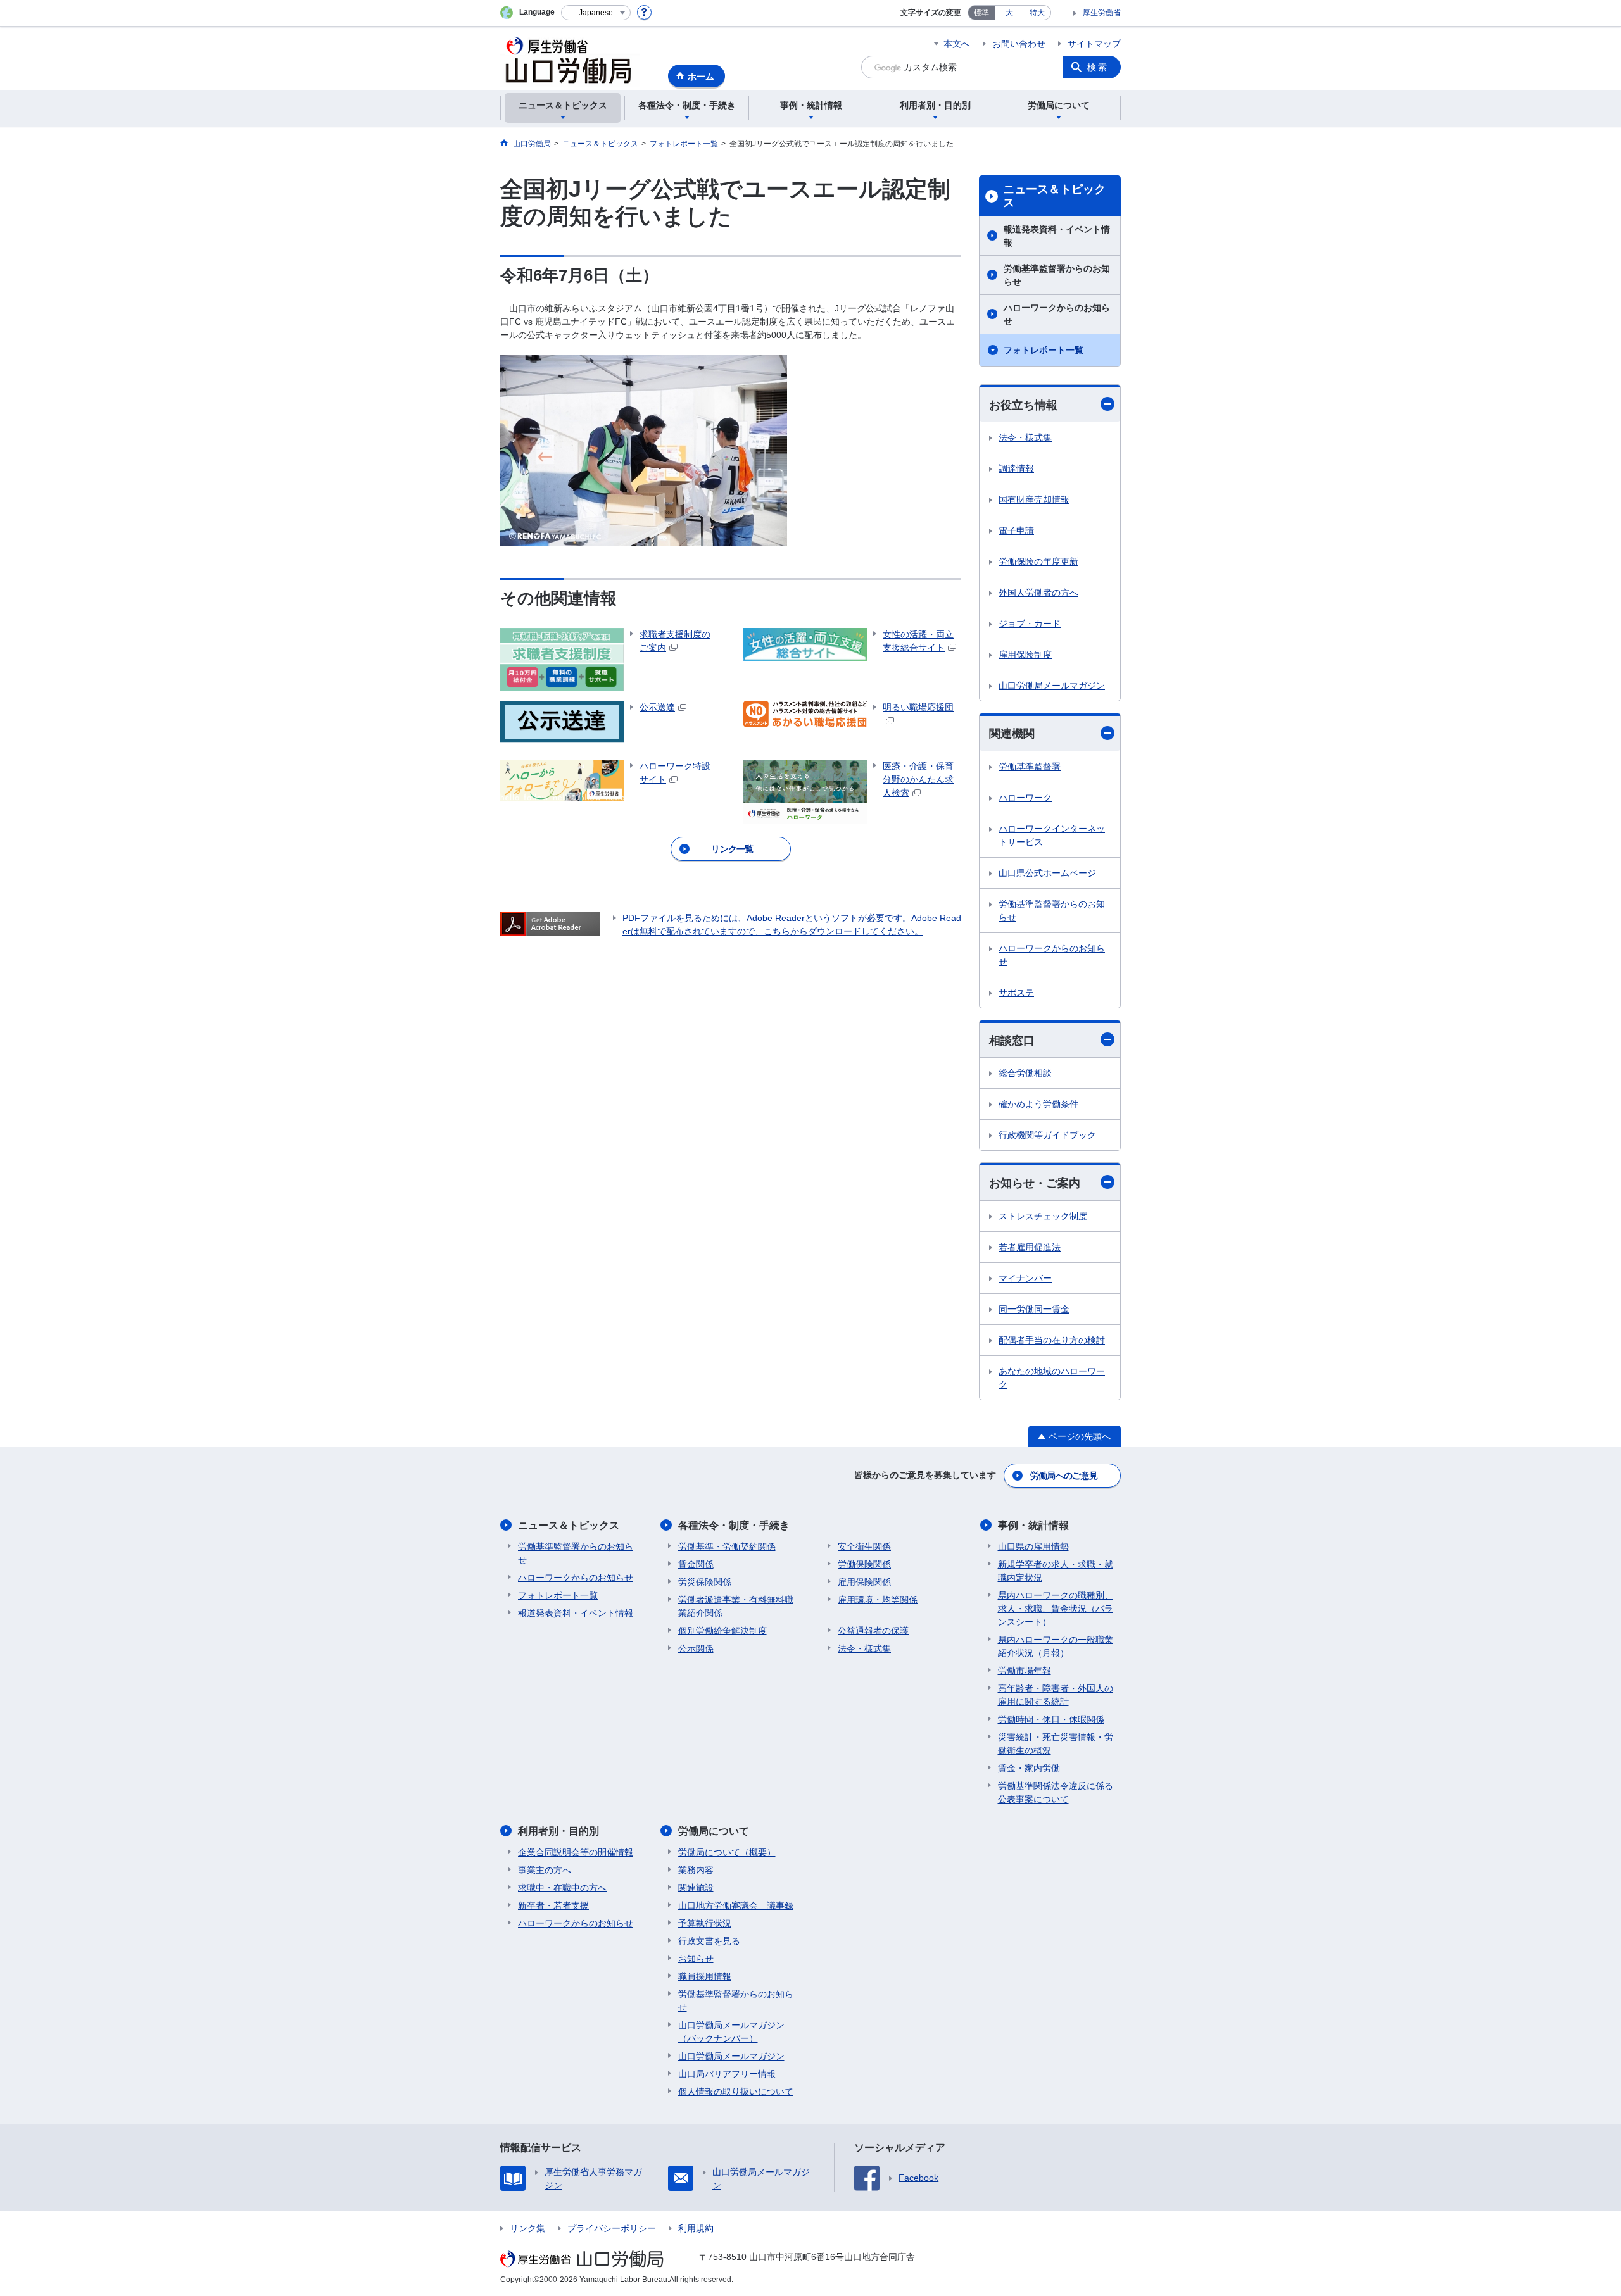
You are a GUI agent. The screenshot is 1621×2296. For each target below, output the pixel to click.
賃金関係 (696, 1564)
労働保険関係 (864, 1564)
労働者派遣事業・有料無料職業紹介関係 (736, 1606)
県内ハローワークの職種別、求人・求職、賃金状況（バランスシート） (1056, 1609)
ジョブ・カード (1030, 624)
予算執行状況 (705, 1923)
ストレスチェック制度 (1043, 1216)
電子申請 (1016, 530)
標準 (981, 13)
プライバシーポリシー (612, 2228)
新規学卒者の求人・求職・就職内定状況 (1056, 1571)
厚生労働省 (1102, 13)
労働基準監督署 (1030, 767)
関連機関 (1012, 734)
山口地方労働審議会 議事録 (736, 1905)
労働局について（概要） (727, 1852)
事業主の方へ (545, 1870)
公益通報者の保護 (873, 1631)
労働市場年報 (1025, 1671)
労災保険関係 (705, 1582)
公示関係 (696, 1648)
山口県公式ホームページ (1047, 873)
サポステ (1016, 993)
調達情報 (1016, 468)
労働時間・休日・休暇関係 (1051, 1719)
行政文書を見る (709, 1941)
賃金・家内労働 (1029, 1768)
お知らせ (696, 1959)
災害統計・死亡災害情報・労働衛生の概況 (1056, 1744)
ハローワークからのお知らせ (1057, 314)
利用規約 (696, 2228)
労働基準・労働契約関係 (727, 1546)
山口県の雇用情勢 (1033, 1546)
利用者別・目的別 (558, 1831)
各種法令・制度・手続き (734, 1525)
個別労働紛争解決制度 (722, 1631)
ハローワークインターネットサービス (1052, 835)
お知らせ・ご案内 (1035, 1183)
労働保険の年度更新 (1038, 561)
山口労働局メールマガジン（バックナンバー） (731, 2032)
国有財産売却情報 (1034, 499)
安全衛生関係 (864, 1546)
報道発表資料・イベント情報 (1057, 236)
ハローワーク (1025, 798)
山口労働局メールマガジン (1052, 686)
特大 (1037, 13)
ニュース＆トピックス (1054, 196)
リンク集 (527, 2228)
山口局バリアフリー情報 (727, 2074)
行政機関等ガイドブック (1047, 1135)
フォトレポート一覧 (1044, 350)
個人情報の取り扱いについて (736, 2092)
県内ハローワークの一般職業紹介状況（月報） (1056, 1646)
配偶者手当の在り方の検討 (1052, 1340)
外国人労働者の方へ (1038, 593)
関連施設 (696, 1888)
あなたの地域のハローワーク (1052, 1378)
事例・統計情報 (1033, 1525)
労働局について (714, 1831)
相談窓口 (1012, 1041)
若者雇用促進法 (1030, 1247)
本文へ (957, 44)
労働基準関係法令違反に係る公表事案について (1056, 1792)
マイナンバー (1025, 1278)
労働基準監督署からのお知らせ (1057, 275)
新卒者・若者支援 (553, 1905)
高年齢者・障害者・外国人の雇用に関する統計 (1056, 1695)
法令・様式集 (1025, 437)
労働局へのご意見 (1064, 1476)
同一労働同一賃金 (1034, 1309)
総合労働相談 (1025, 1073)
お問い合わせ (1019, 44)
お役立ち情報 (1023, 405)
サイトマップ (1094, 44)
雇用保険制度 (1025, 655)
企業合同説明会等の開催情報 (576, 1852)
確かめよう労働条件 (1038, 1104)
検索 (1098, 67)
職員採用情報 (705, 1976)
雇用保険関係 (864, 1582)
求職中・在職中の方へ (562, 1888)
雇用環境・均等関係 (878, 1600)
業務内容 (696, 1870)
